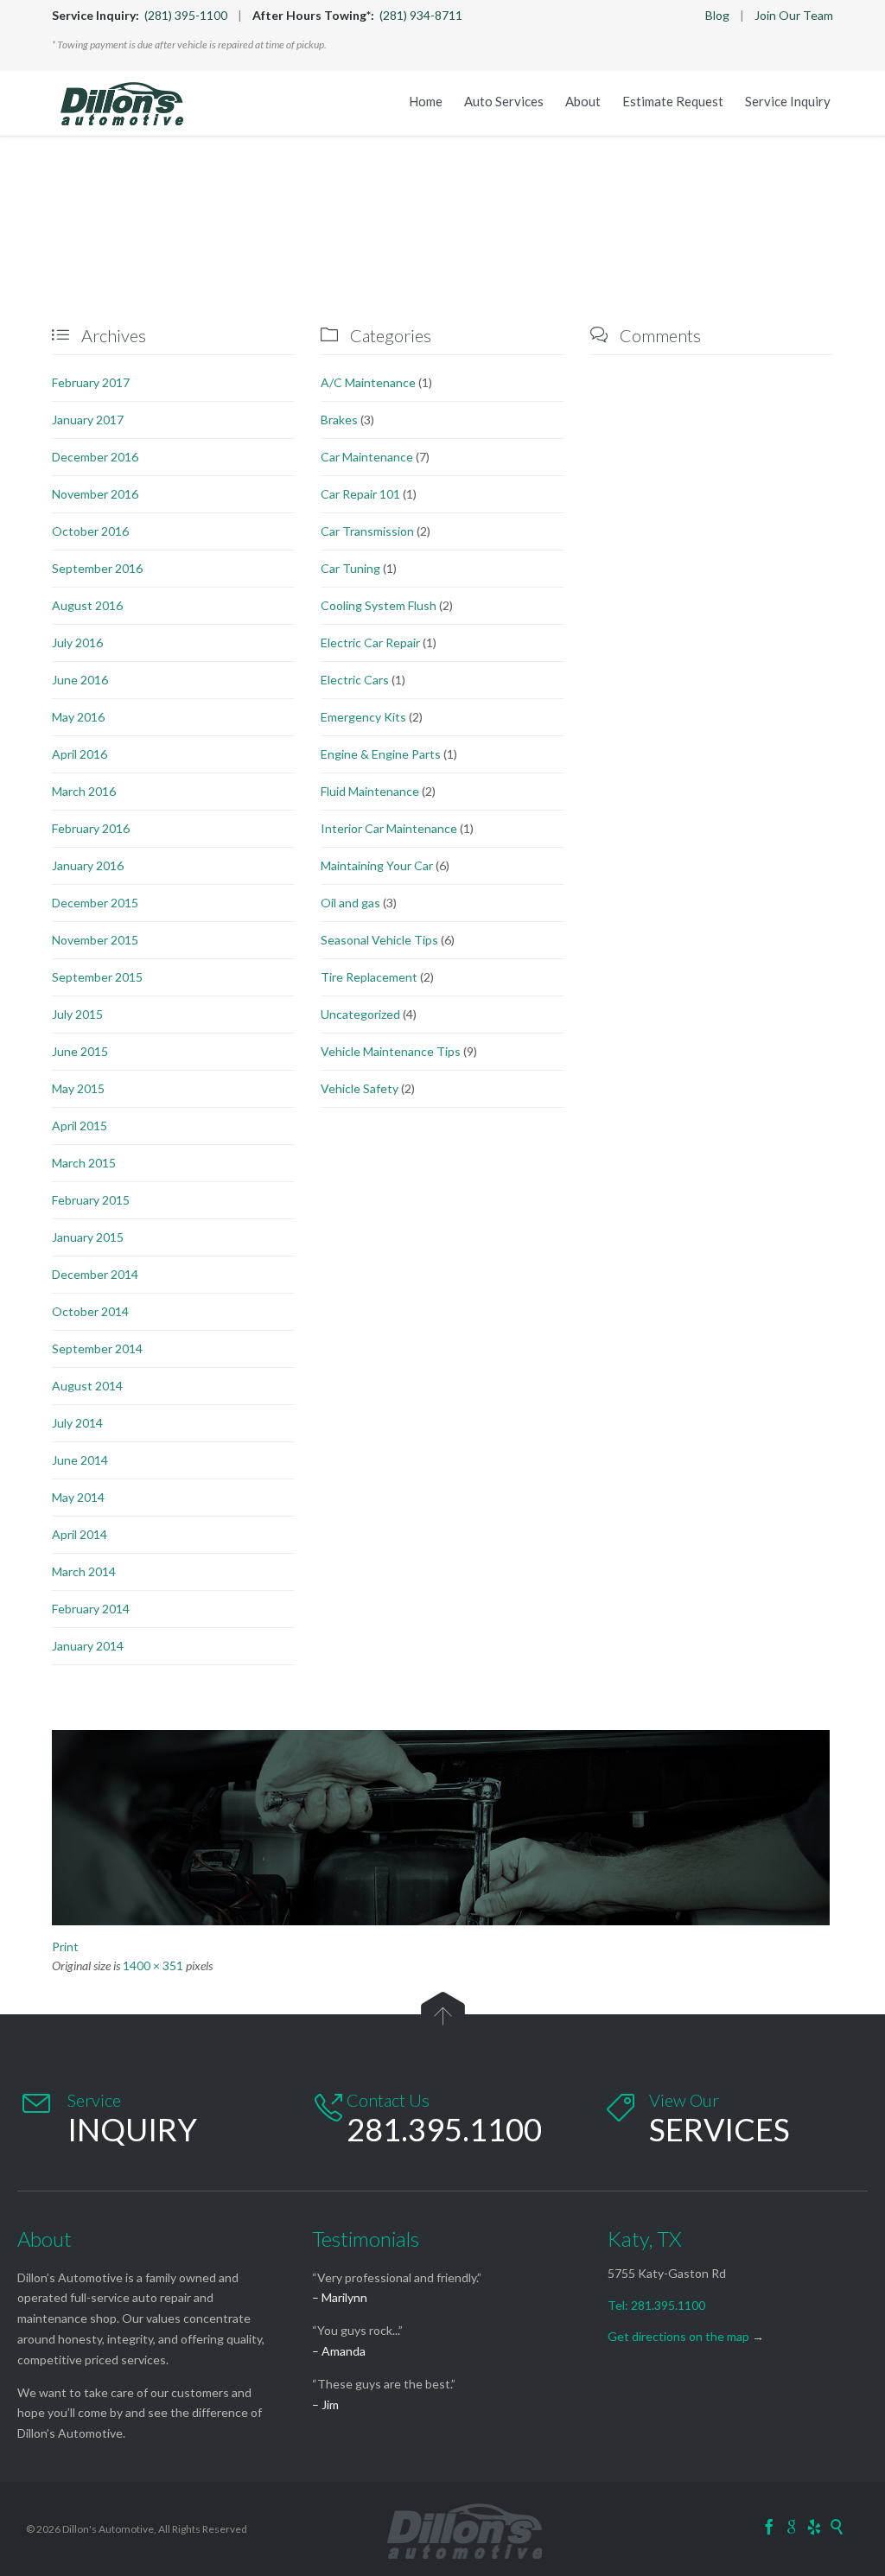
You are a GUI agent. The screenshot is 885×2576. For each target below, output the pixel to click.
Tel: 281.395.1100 (656, 2305)
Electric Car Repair (370, 642)
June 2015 (80, 1051)
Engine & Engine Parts (381, 754)
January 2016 (88, 865)
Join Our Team (794, 15)
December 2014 (95, 1274)
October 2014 (90, 1311)
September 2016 (97, 568)
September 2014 (97, 1348)
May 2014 (78, 1497)
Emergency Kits (363, 717)
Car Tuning (350, 568)
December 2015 (95, 903)
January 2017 (88, 420)
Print (65, 1946)
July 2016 (77, 642)
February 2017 (91, 382)
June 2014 (80, 1460)
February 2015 (91, 1200)
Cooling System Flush (379, 605)
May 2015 (78, 1088)
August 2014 (87, 1386)
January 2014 (88, 1646)
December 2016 (95, 457)
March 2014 (84, 1571)
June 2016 (80, 680)
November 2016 (95, 494)
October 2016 (90, 531)
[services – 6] (442, 1828)
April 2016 (80, 754)
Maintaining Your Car (377, 865)
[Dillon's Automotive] (122, 103)
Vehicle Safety (360, 1088)
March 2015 (84, 1163)
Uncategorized (360, 1014)
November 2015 (95, 940)
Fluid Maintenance (370, 791)
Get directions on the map (678, 2336)
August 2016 (87, 605)
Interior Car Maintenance (389, 828)
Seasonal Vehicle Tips (379, 940)
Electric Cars (355, 680)
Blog (717, 15)
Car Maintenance (367, 457)
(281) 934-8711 (421, 15)
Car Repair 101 (360, 494)
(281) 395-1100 (186, 15)
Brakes (339, 420)
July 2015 (77, 1014)
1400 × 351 (153, 1965)
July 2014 (77, 1423)
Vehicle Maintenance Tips (391, 1051)
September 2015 (97, 977)
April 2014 (80, 1534)
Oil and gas (350, 903)
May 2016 (78, 717)
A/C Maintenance (368, 382)
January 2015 (88, 1237)
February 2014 (91, 1609)
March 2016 (84, 791)
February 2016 (91, 828)
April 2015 (80, 1126)
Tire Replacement (369, 977)
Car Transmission (367, 531)
